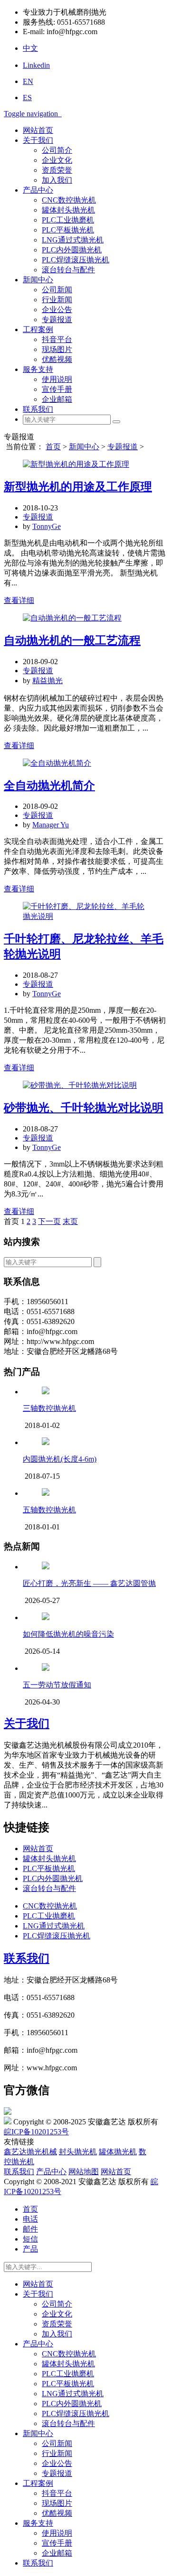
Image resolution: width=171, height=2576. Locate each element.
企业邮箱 (57, 399)
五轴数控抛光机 (49, 1510)
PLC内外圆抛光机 (72, 250)
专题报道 (57, 320)
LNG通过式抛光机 (73, 240)
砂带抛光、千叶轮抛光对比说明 (84, 1108)
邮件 (30, 2229)
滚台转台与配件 (68, 270)
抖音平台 (57, 339)
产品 (30, 2249)
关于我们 (38, 140)
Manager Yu (51, 825)
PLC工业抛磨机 (68, 220)
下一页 (49, 1221)
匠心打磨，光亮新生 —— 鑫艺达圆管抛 (89, 1583)
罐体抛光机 (118, 2152)
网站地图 (84, 2172)
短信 (30, 2239)
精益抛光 (47, 681)
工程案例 (38, 329)
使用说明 (57, 379)
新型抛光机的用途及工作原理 (78, 487)
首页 (53, 447)
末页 (70, 1221)
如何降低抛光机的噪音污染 (68, 1634)
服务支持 (38, 369)
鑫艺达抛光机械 (30, 2152)
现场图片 (57, 349)
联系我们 (38, 409)
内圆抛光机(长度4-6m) (60, 1459)
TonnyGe (47, 526)
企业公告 (57, 310)
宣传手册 (57, 389)
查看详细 (19, 600)
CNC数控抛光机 (69, 200)
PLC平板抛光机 (68, 230)
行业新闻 (57, 300)
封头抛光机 (78, 2152)
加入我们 (57, 180)
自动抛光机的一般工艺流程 (72, 640)
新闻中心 (38, 280)
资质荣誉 (57, 170)
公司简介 (57, 150)
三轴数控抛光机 (49, 1408)
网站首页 (38, 130)
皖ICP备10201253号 (36, 2132)
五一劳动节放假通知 (57, 1685)
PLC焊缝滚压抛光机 (76, 260)
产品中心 (38, 190)
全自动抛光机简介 (49, 786)
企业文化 (57, 160)
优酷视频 (57, 359)
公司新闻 (57, 290)
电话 (30, 2219)
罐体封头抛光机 (68, 210)
